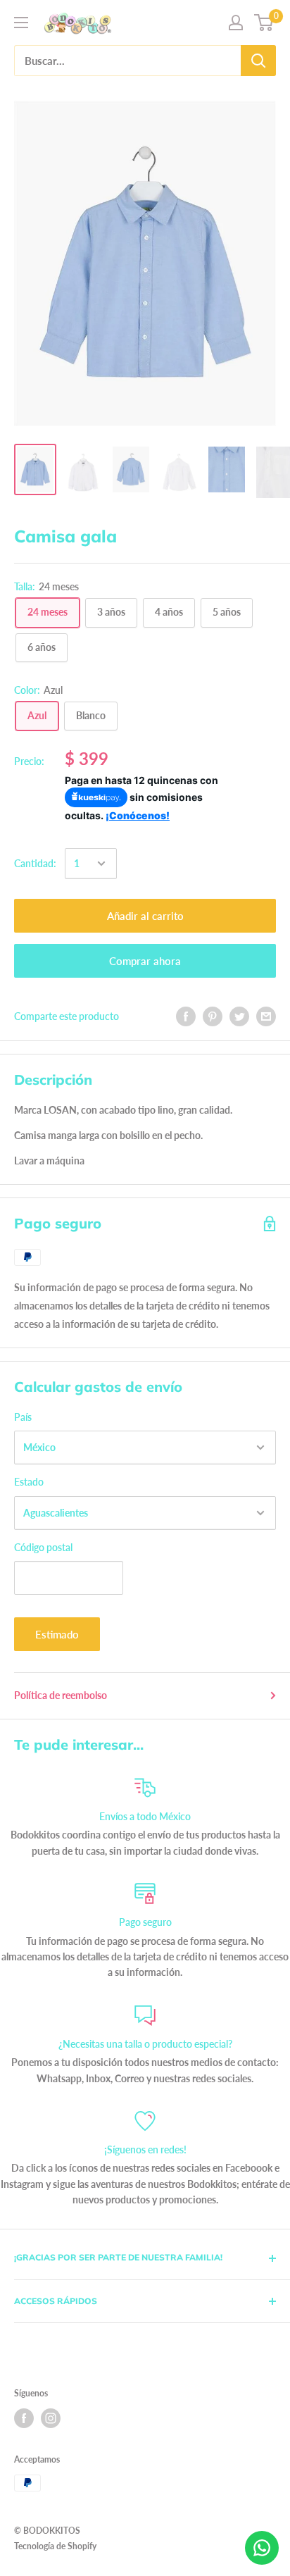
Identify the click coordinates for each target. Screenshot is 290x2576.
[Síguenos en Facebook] (24, 2418)
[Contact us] (262, 2548)
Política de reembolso (61, 1695)
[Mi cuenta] (236, 23)
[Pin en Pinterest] (213, 1016)
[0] (264, 23)
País (23, 1417)
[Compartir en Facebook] (186, 1016)
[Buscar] (258, 61)
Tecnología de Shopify (55, 2546)
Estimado (57, 1634)
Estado (29, 1482)
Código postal (43, 1547)
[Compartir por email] (266, 1016)
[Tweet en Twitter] (239, 1016)
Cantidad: (35, 863)
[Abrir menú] (21, 23)
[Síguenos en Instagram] (51, 2418)
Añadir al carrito (145, 916)
